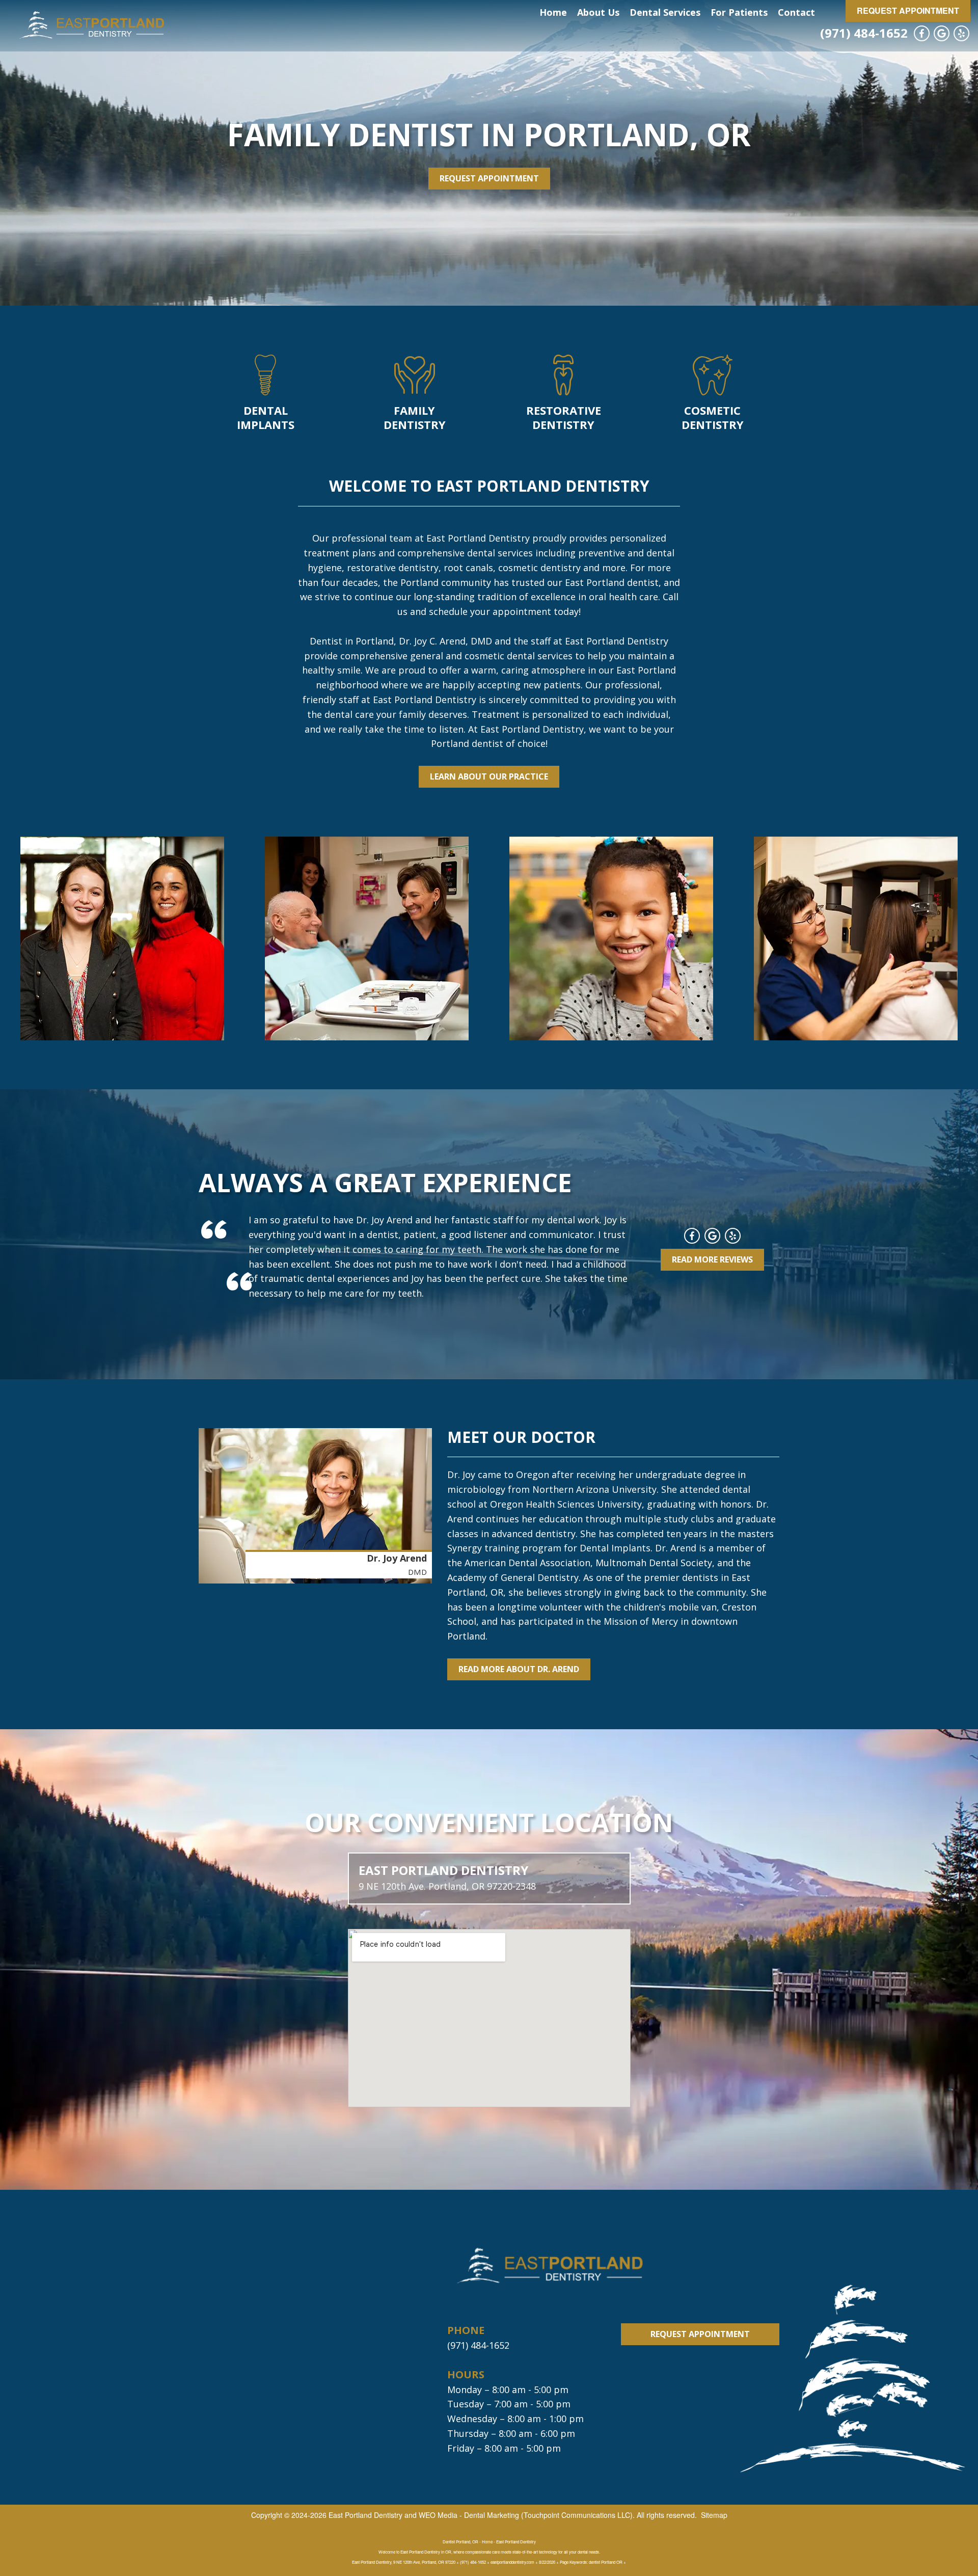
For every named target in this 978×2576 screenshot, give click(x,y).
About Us (598, 12)
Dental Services (665, 12)
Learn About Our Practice (489, 776)
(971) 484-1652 (864, 33)
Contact (796, 12)
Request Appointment (908, 10)
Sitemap (714, 2515)
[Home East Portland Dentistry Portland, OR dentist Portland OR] (91, 26)
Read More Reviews (712, 1259)
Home (553, 12)
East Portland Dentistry (365, 2515)
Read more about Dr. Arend (519, 1669)
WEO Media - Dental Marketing (469, 2515)
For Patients (739, 12)
